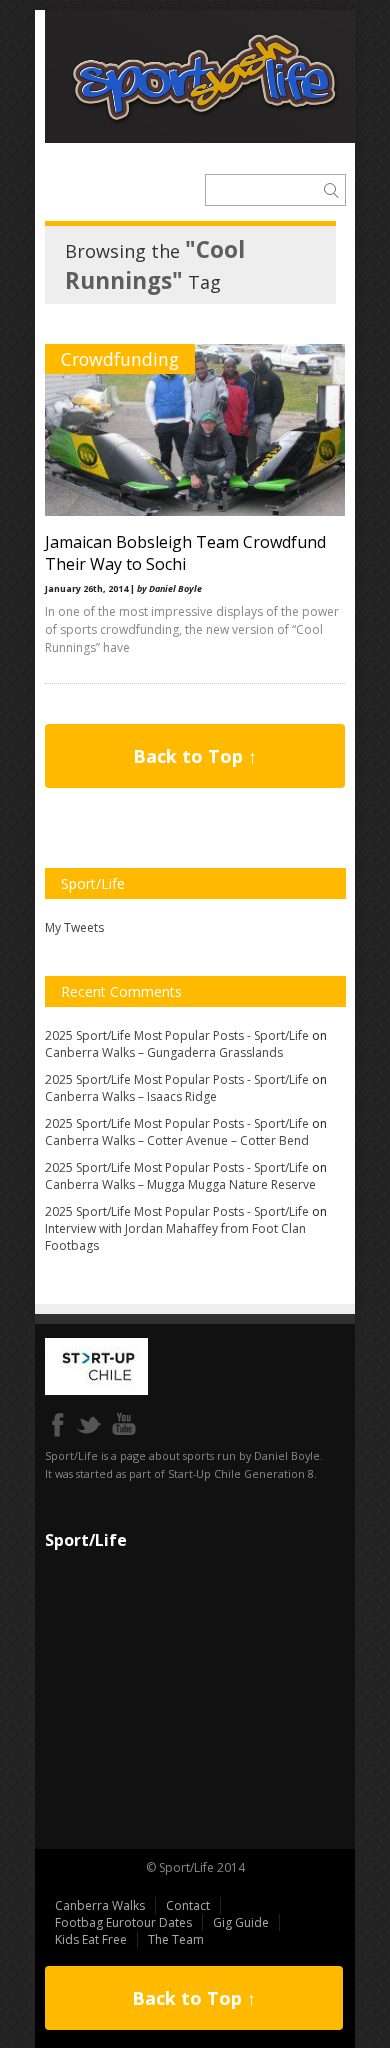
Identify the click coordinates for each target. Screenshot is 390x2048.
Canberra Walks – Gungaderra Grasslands (164, 1052)
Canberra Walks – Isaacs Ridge (131, 1096)
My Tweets (74, 927)
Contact (188, 1905)
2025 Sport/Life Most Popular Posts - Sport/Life (177, 1035)
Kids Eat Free (91, 1939)
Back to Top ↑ (195, 756)
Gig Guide (241, 1922)
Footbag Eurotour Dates (123, 1922)
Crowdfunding (120, 359)
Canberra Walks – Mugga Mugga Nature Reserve (180, 1184)
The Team (176, 1939)
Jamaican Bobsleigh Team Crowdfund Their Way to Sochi (185, 553)
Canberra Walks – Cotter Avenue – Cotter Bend (177, 1140)
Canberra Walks (100, 1905)
